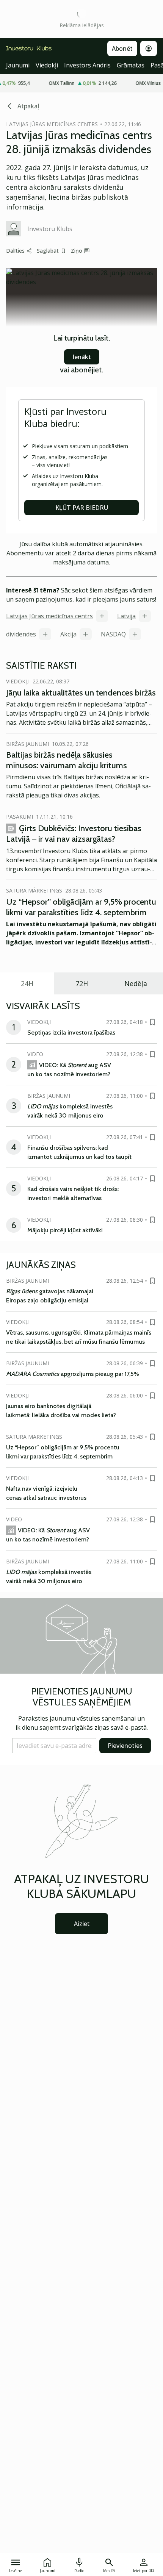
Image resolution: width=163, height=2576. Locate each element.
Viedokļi (47, 65)
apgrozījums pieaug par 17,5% (73, 1374)
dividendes (21, 634)
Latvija (126, 616)
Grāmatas (131, 65)
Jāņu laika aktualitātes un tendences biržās (81, 693)
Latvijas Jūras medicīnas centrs (49, 616)
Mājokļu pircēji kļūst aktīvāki (65, 1230)
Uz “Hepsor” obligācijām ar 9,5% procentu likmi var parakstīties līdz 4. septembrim (81, 907)
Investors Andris (87, 65)
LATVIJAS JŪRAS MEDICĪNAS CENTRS (52, 124)
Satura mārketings (34, 890)
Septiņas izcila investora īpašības (71, 1032)
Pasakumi (20, 817)
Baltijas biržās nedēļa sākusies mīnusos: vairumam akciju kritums (67, 760)
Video (35, 1054)
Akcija (68, 634)
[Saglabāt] (152, 1022)
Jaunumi (18, 65)
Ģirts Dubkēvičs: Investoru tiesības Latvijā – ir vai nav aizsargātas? (74, 834)
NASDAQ (113, 634)
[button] (54, 1746)
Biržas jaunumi (27, 744)
